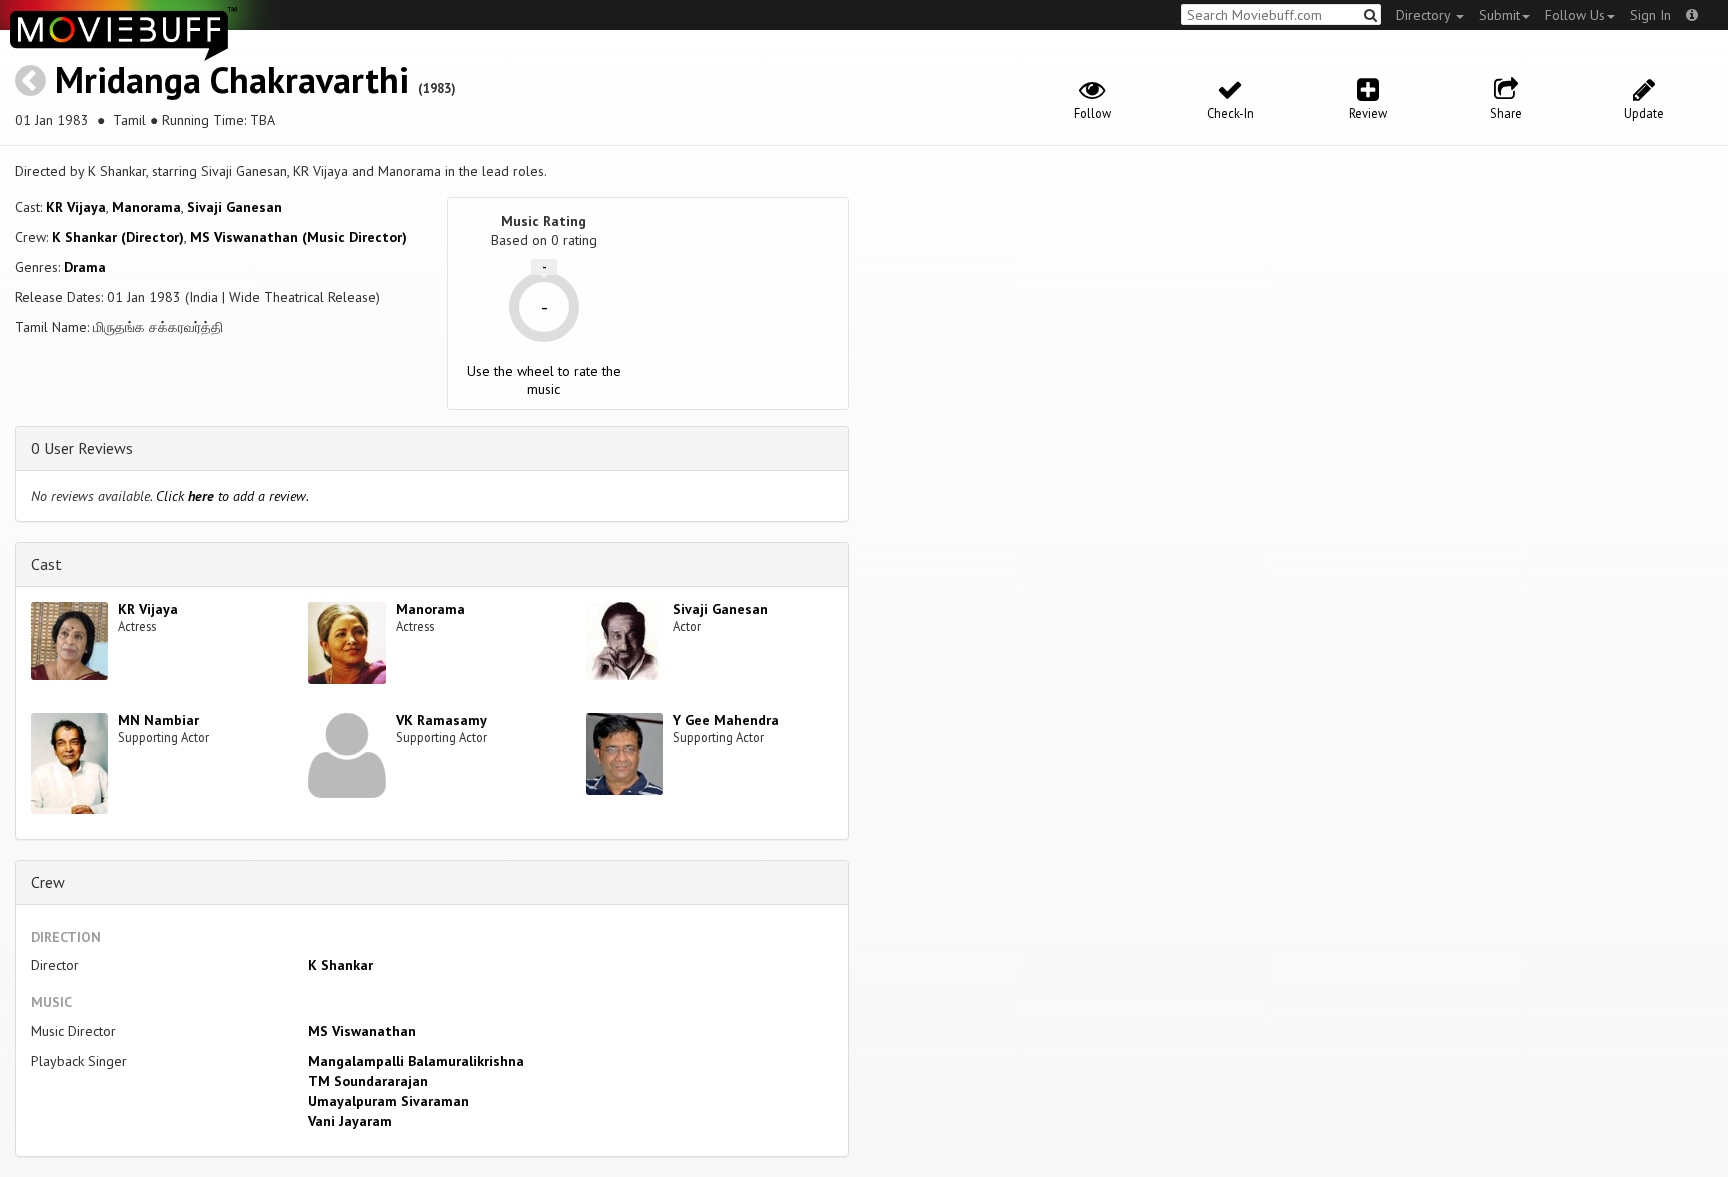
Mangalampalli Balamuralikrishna (416, 1061)
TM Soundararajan (368, 1081)
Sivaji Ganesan (234, 207)
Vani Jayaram (350, 1121)
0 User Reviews (82, 448)
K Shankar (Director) (118, 237)
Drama (85, 267)
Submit (1499, 15)
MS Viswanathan (362, 1031)
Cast (46, 564)
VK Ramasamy (441, 720)
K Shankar (340, 965)
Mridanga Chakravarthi (232, 79)
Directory (1425, 15)
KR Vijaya (76, 207)
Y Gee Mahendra (726, 720)
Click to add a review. (232, 496)
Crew (48, 882)
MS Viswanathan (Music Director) (298, 237)
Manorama (146, 207)
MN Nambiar (158, 720)
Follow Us (1575, 15)
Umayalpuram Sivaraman (388, 1101)
